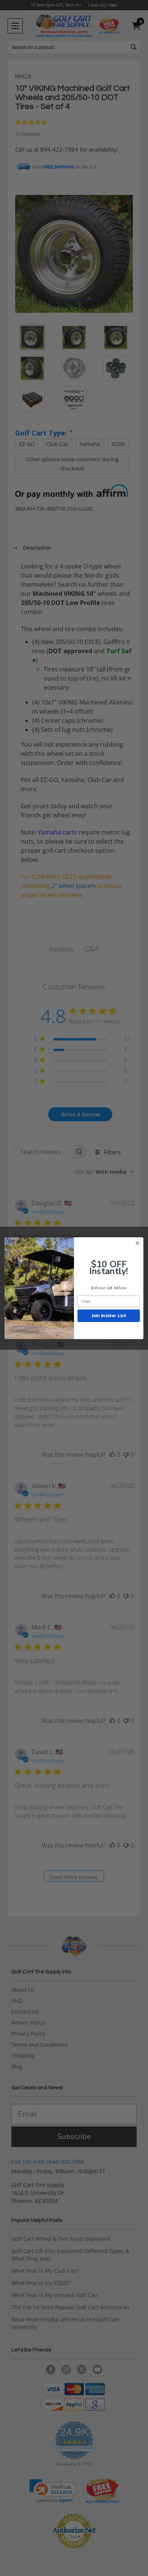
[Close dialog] (138, 1243)
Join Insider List (109, 1315)
